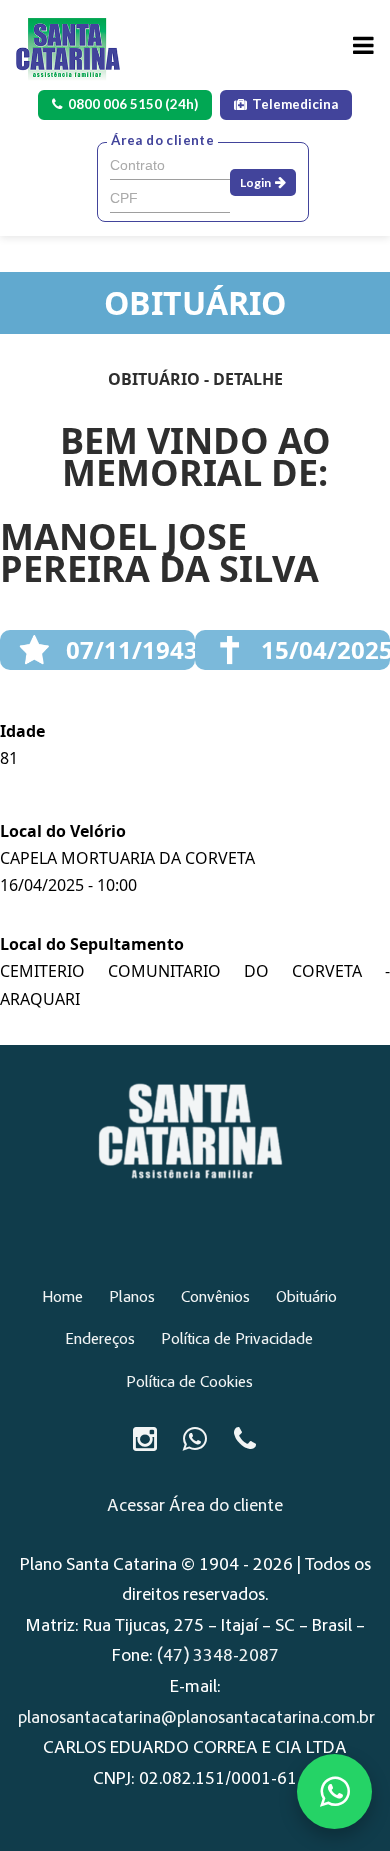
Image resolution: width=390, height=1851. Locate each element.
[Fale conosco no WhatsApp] (334, 1791)
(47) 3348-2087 (218, 1657)
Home (62, 1298)
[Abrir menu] (363, 45)
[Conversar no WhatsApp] (195, 1439)
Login (255, 182)
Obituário (306, 1298)
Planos (132, 1298)
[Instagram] (145, 1439)
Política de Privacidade (237, 1340)
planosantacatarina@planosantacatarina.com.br (196, 1719)
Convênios (215, 1298)
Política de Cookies (189, 1383)
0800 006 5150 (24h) (133, 104)
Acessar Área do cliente (195, 1507)
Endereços (100, 1340)
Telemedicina (295, 104)
